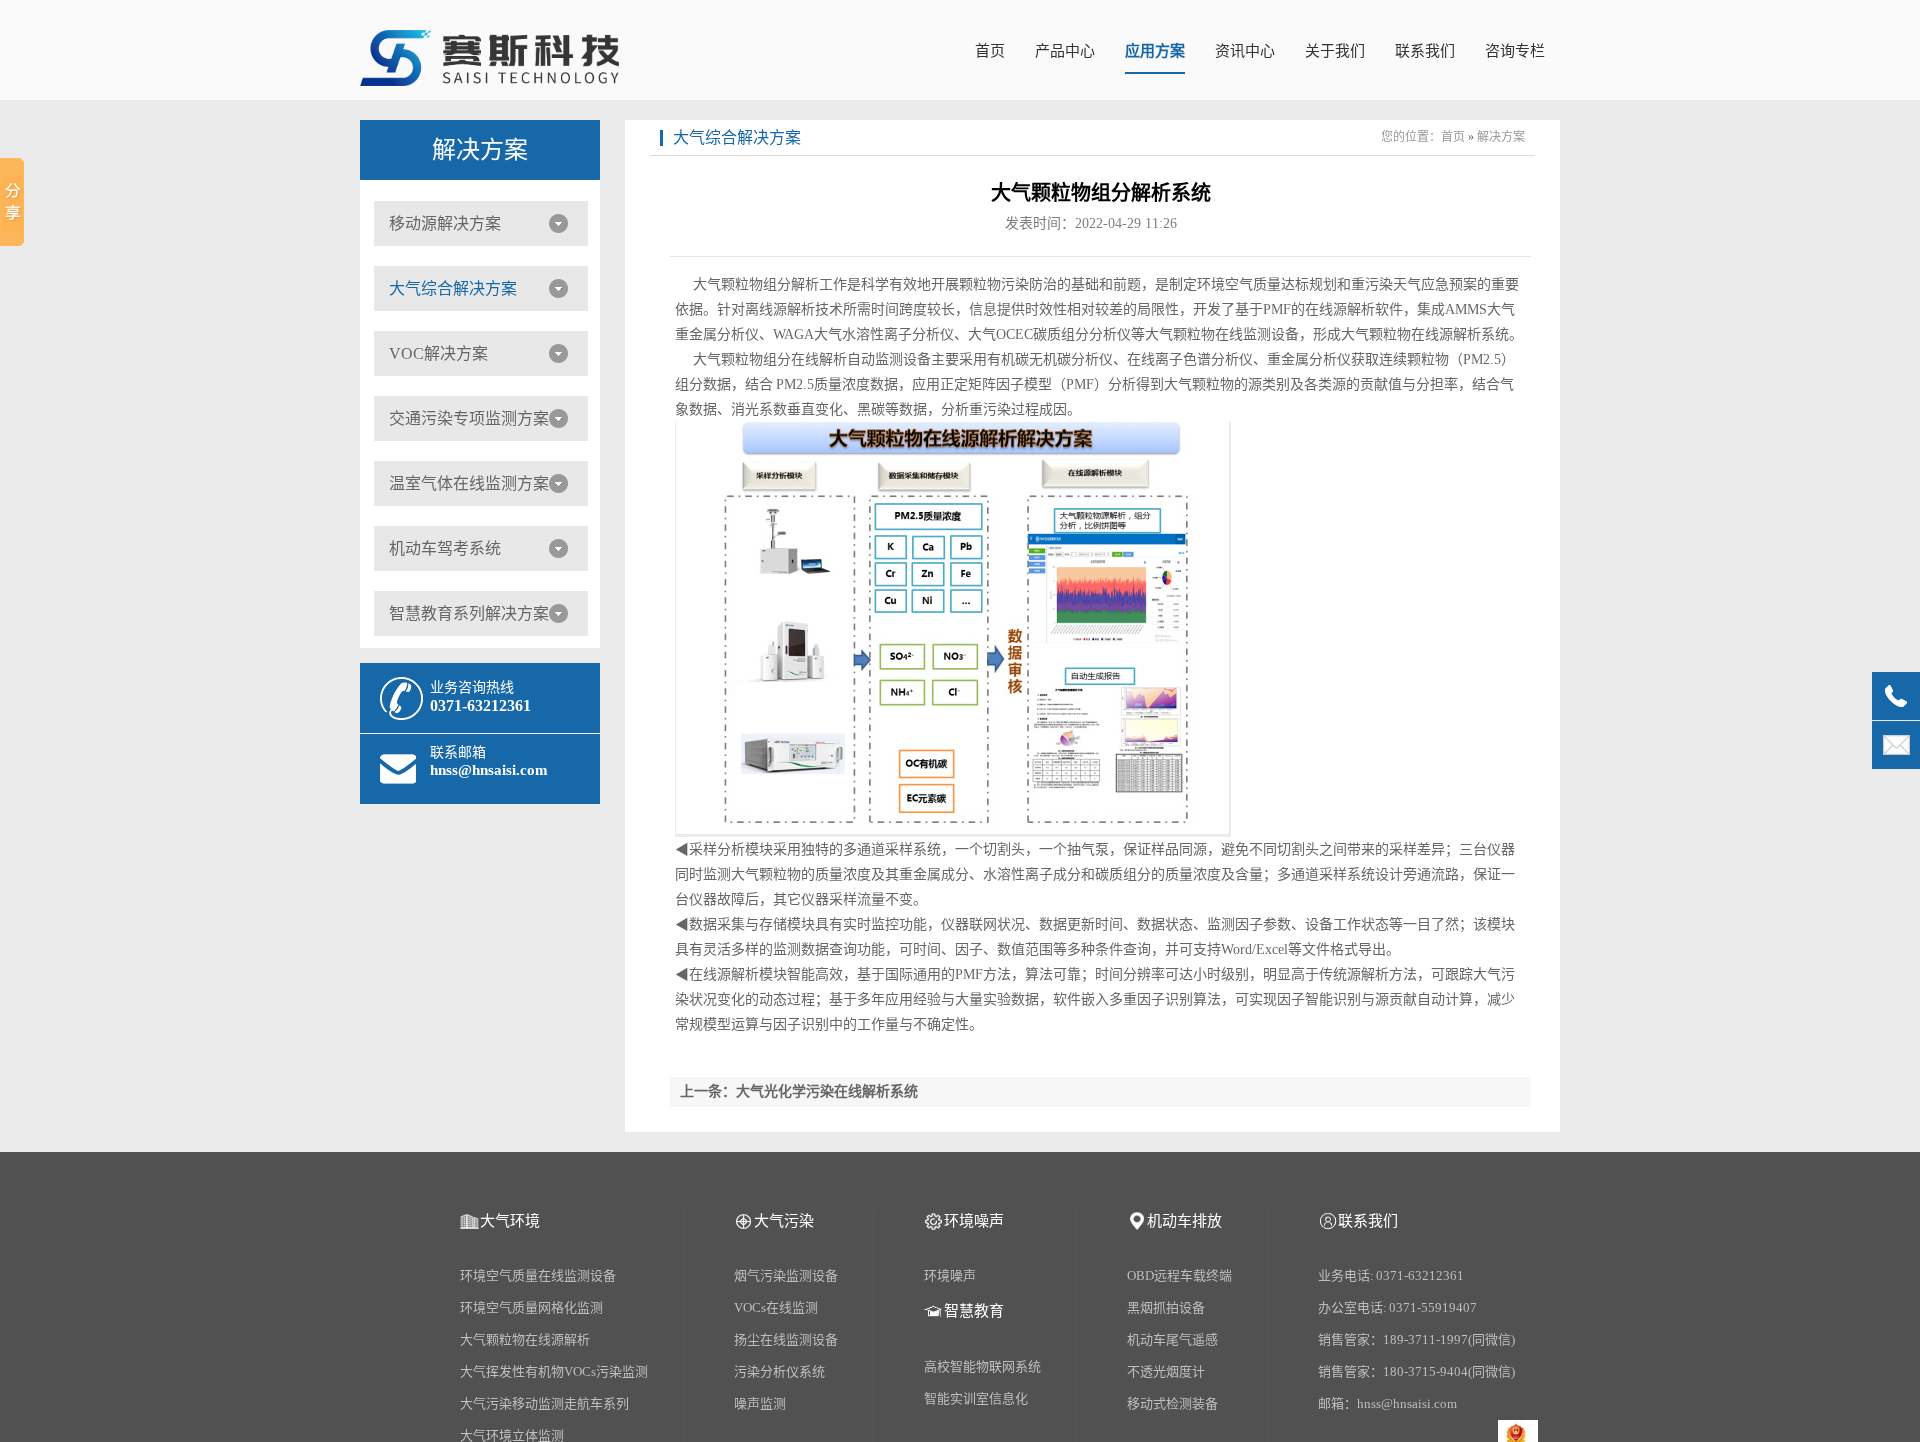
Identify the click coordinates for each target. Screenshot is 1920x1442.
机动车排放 (1184, 1221)
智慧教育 (974, 1311)
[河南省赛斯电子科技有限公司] (489, 75)
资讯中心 (1245, 51)
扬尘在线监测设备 (786, 1339)
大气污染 (784, 1221)
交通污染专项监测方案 (469, 418)
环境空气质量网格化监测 (531, 1307)
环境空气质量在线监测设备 (538, 1275)
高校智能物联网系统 (982, 1366)
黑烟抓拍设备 (1166, 1307)
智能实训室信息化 (976, 1398)
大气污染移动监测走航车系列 (544, 1403)
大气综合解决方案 (453, 288)
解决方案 (480, 150)
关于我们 (1335, 51)
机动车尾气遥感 (1172, 1339)
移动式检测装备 (1172, 1403)
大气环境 (510, 1221)
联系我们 (1425, 51)
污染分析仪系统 (779, 1371)
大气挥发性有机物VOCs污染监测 (554, 1371)
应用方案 (1155, 51)
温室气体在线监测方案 (469, 483)
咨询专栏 (1515, 51)
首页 (990, 51)
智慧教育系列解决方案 (469, 613)
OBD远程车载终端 (1179, 1275)
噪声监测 (760, 1403)
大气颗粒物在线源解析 (525, 1339)
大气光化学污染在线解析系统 (827, 1091)
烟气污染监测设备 (786, 1275)
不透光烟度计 (1166, 1371)
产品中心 (1065, 51)
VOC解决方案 (438, 353)
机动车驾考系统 (445, 548)
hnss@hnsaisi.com (489, 770)
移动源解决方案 (445, 223)
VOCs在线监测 (776, 1307)
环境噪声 (974, 1221)
